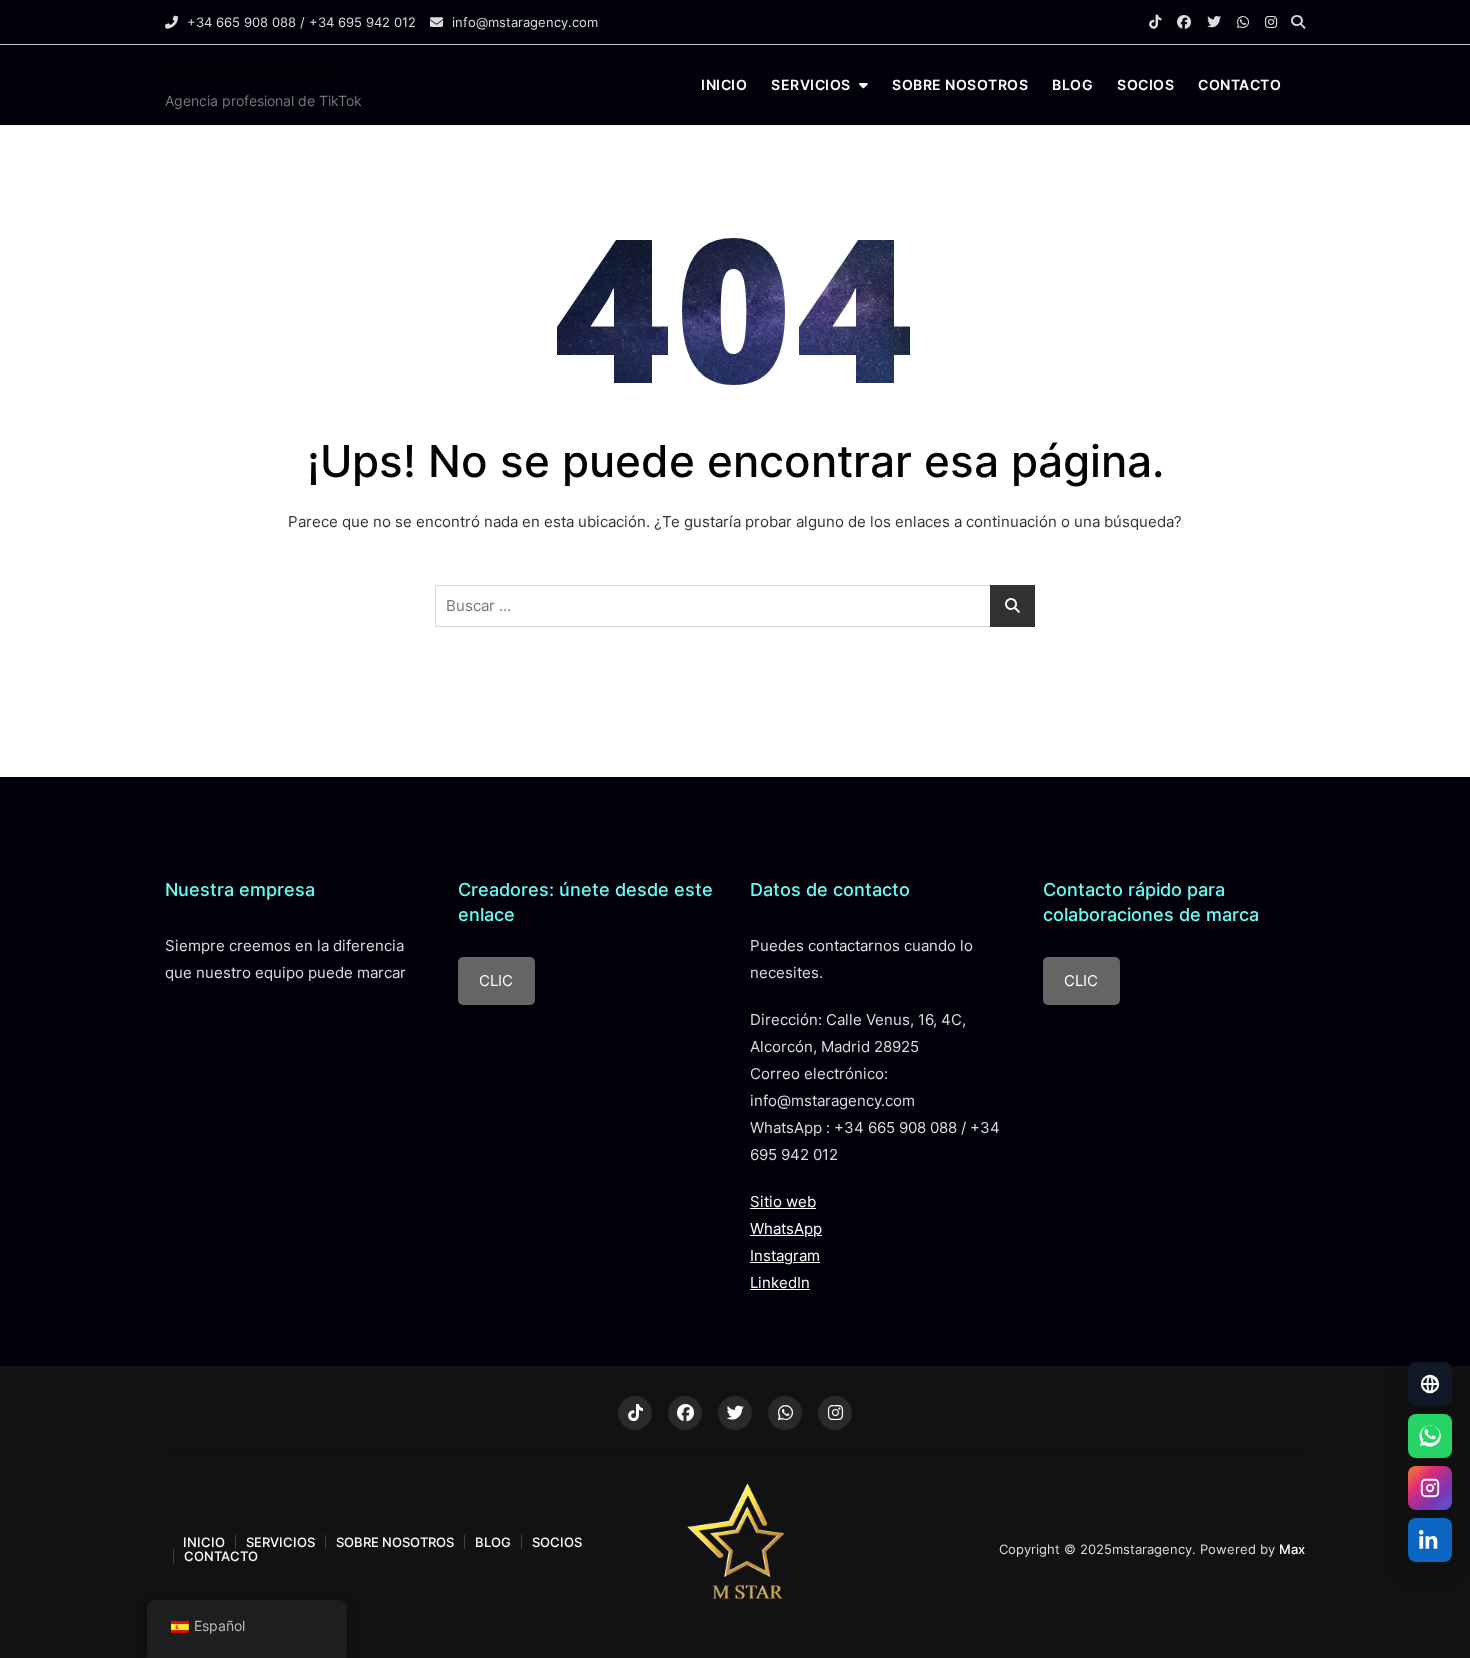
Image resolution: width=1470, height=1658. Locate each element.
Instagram (785, 1255)
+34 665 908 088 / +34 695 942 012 (299, 22)
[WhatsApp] (1430, 1436)
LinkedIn (780, 1282)
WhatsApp (786, 1228)
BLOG (1072, 84)
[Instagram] (1430, 1488)
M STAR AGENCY (255, 72)
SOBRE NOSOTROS (960, 84)
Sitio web (783, 1201)
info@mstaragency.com (523, 22)
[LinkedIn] (1430, 1540)
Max (1292, 1549)
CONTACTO (1239, 84)
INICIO (724, 84)
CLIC (496, 980)
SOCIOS (1145, 84)
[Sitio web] (1430, 1384)
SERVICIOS (811, 84)
